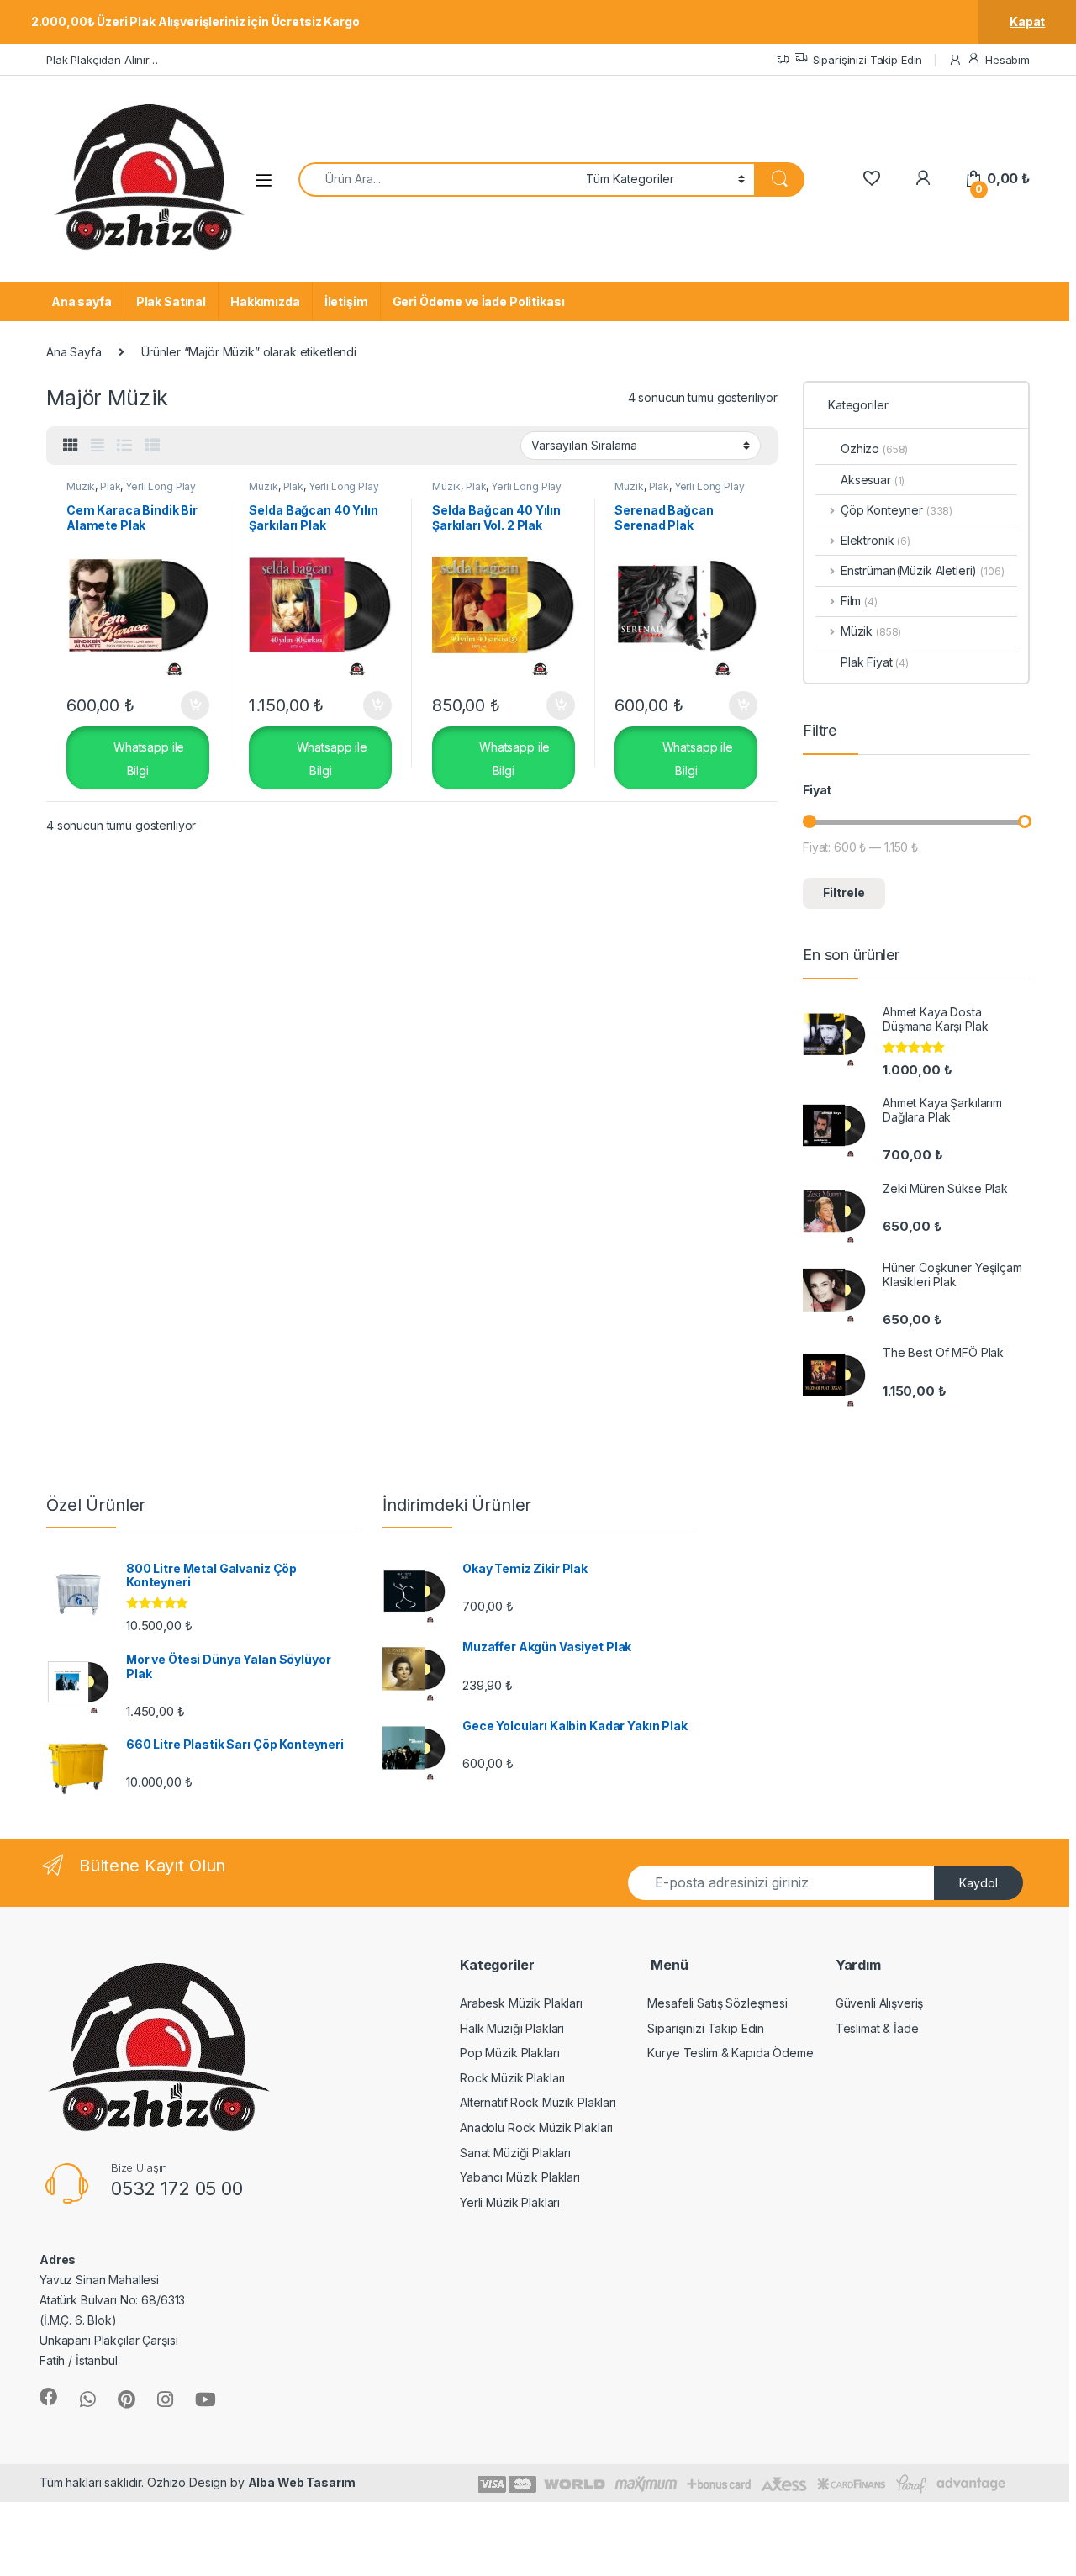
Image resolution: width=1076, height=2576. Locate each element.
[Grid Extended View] (98, 446)
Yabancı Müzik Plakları (520, 2177)
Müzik (81, 486)
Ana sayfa (82, 301)
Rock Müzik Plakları (512, 2078)
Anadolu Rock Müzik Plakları (536, 2127)
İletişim (346, 301)
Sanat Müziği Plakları (515, 2153)
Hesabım (1007, 60)
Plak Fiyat (875, 662)
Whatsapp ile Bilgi (147, 758)
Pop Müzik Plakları (509, 2053)
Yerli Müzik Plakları (510, 2202)
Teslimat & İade (877, 2028)
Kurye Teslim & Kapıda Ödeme (730, 2053)
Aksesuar (873, 480)
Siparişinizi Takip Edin (868, 60)
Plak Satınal (171, 301)
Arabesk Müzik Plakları (521, 2003)
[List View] (124, 446)
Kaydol (978, 1883)
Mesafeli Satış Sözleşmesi (717, 2003)
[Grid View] (71, 446)
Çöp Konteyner (897, 510)
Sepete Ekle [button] (188, 705)
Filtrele (844, 892)
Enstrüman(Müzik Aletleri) (909, 570)
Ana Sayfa (74, 352)
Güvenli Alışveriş (880, 2003)
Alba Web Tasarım (302, 2482)
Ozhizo (874, 449)
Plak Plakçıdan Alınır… (102, 60)
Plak (110, 486)
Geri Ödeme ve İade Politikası (479, 301)
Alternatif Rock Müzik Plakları (538, 2102)
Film (859, 601)
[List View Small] (152, 446)
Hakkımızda (265, 301)
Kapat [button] (1027, 21)
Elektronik (876, 540)
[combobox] (438, 179)
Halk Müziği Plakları (512, 2028)
